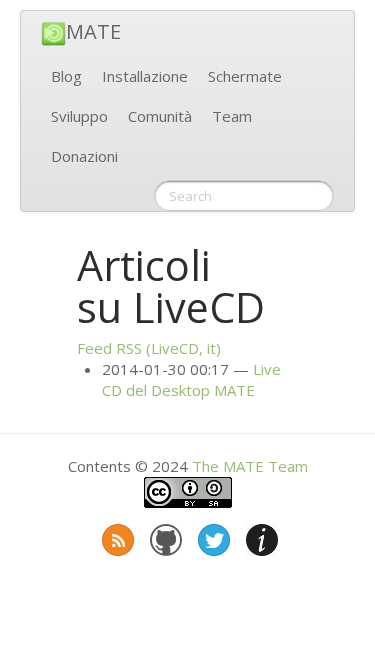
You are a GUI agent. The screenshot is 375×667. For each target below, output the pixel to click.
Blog (66, 76)
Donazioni (84, 156)
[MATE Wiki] (260, 536)
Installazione (145, 76)
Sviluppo (79, 116)
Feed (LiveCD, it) (149, 348)
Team (232, 116)
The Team (250, 466)
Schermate (245, 76)
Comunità (160, 116)
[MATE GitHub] (164, 536)
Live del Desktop (191, 379)
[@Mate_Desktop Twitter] (212, 536)
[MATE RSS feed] (116, 536)
